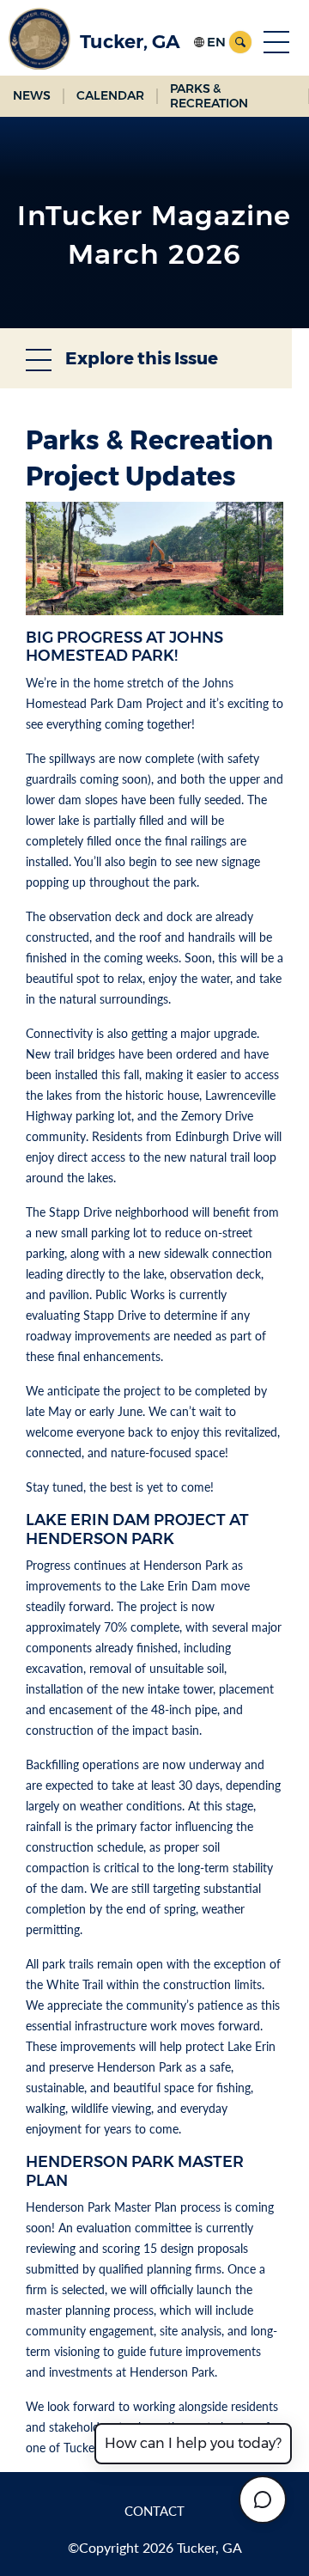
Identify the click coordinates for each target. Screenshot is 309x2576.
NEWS (32, 95)
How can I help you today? (193, 2443)
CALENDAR (110, 95)
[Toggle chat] (263, 2500)
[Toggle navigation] (276, 42)
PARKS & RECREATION (209, 96)
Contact (154, 2511)
